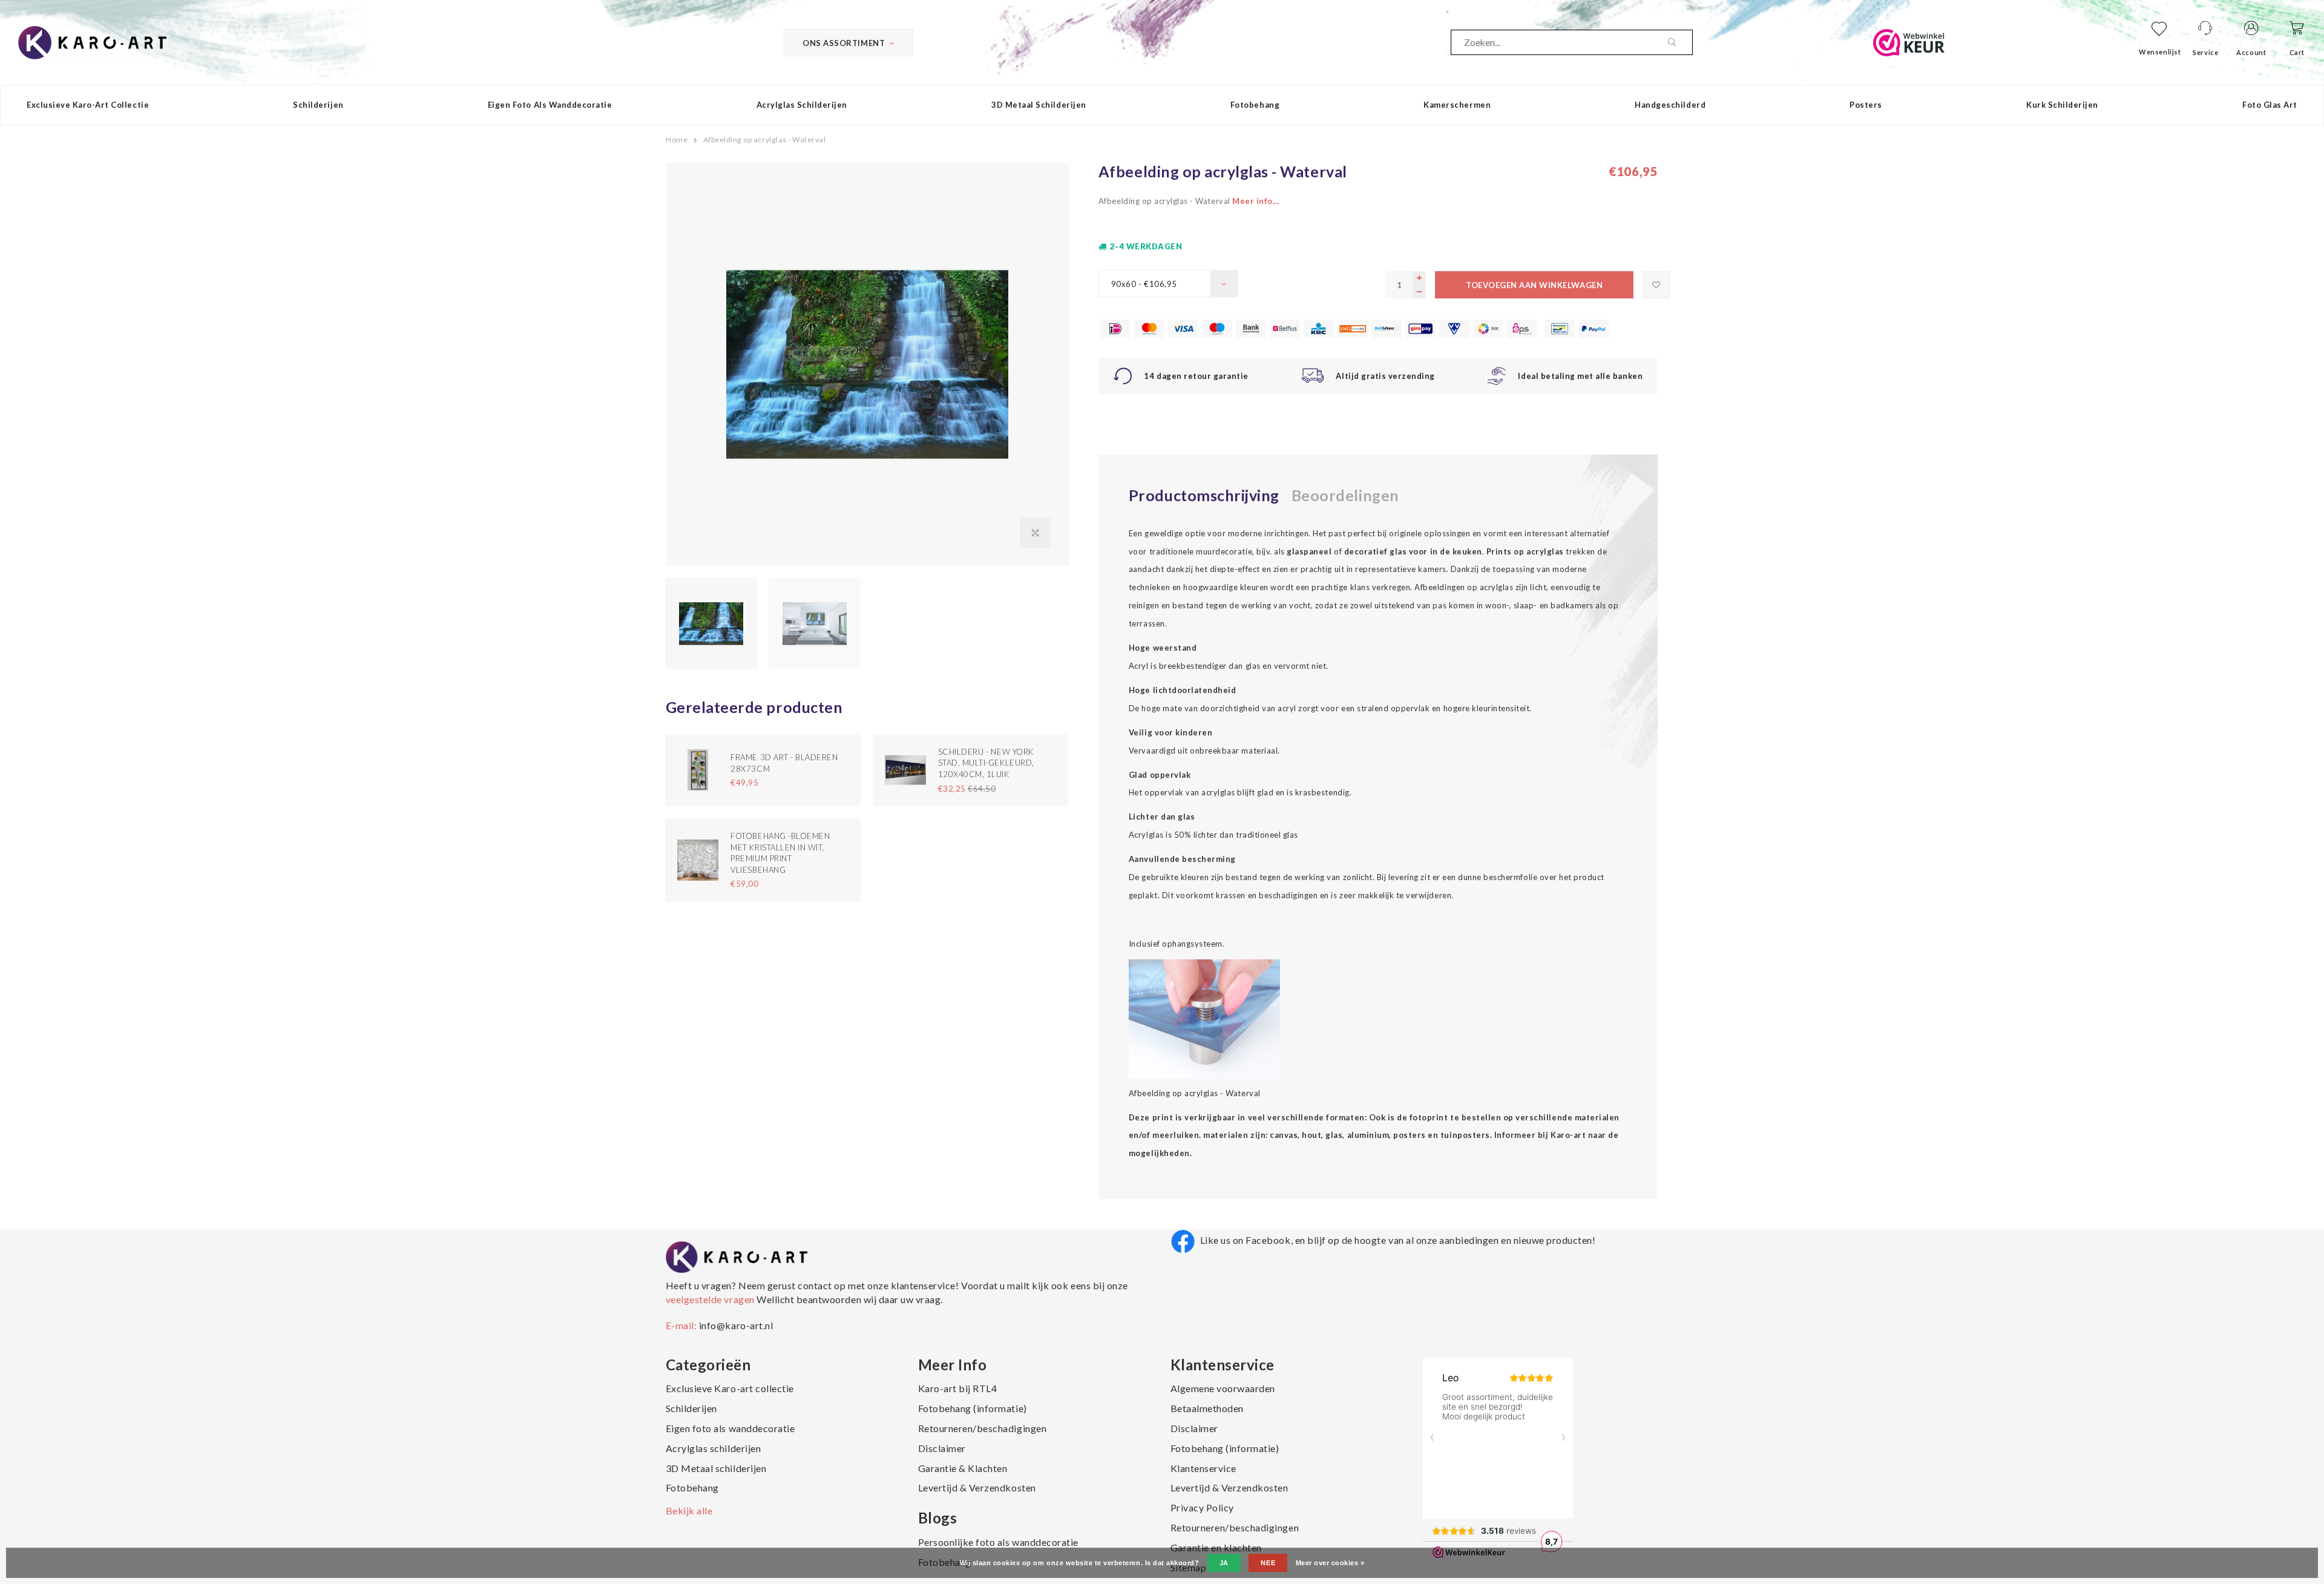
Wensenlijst (2160, 52)
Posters (1866, 105)
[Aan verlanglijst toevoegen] (1656, 285)
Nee (1268, 1563)
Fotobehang (1255, 105)
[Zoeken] (1680, 42)
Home (677, 140)
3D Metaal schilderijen (1039, 105)
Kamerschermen (1457, 105)
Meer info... (1256, 201)
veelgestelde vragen (711, 1299)
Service (2205, 52)
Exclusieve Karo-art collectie (88, 105)
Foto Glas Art (2270, 105)
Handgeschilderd (1670, 105)
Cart (2297, 52)
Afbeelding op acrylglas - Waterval (765, 140)
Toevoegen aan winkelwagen (1534, 285)
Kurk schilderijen (2062, 105)
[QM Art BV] (92, 41)
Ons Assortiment (844, 43)
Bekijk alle (689, 1510)
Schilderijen (318, 105)
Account (2251, 52)
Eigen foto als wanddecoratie (550, 105)
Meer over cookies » (1330, 1563)
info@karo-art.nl (736, 1325)
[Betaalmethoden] (1115, 329)
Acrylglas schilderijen (802, 105)
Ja (1224, 1563)
